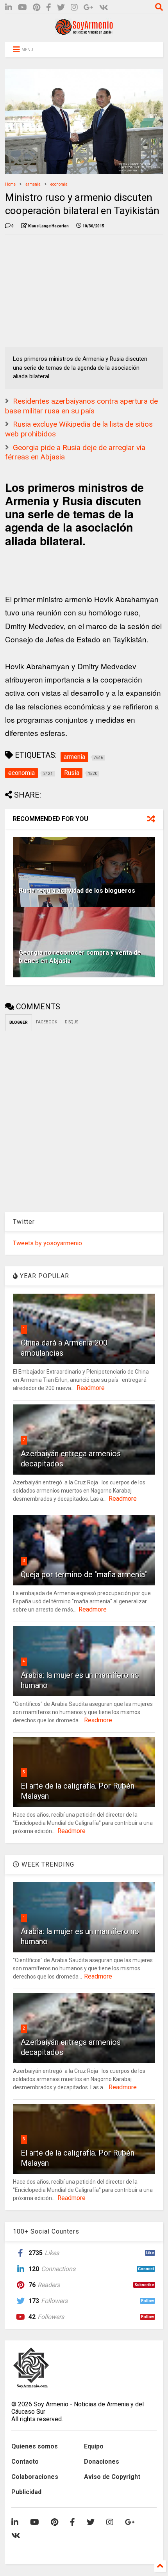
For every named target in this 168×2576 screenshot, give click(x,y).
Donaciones (102, 2462)
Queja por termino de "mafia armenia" (84, 1574)
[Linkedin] (9, 8)
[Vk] (104, 8)
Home (10, 184)
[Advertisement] (64, 289)
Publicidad (26, 2492)
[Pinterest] (37, 8)
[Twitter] (61, 8)
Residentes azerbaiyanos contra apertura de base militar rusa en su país (81, 406)
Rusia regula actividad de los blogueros (77, 891)
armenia (33, 184)
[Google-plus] (88, 8)
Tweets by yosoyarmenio (47, 1243)
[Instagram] (74, 8)
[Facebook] (49, 8)
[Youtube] (22, 8)
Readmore (91, 1388)
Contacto (25, 2462)
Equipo (94, 2446)
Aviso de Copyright (112, 2477)
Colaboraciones (35, 2477)
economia (59, 184)
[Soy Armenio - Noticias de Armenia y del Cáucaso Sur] (84, 32)
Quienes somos (35, 2446)
